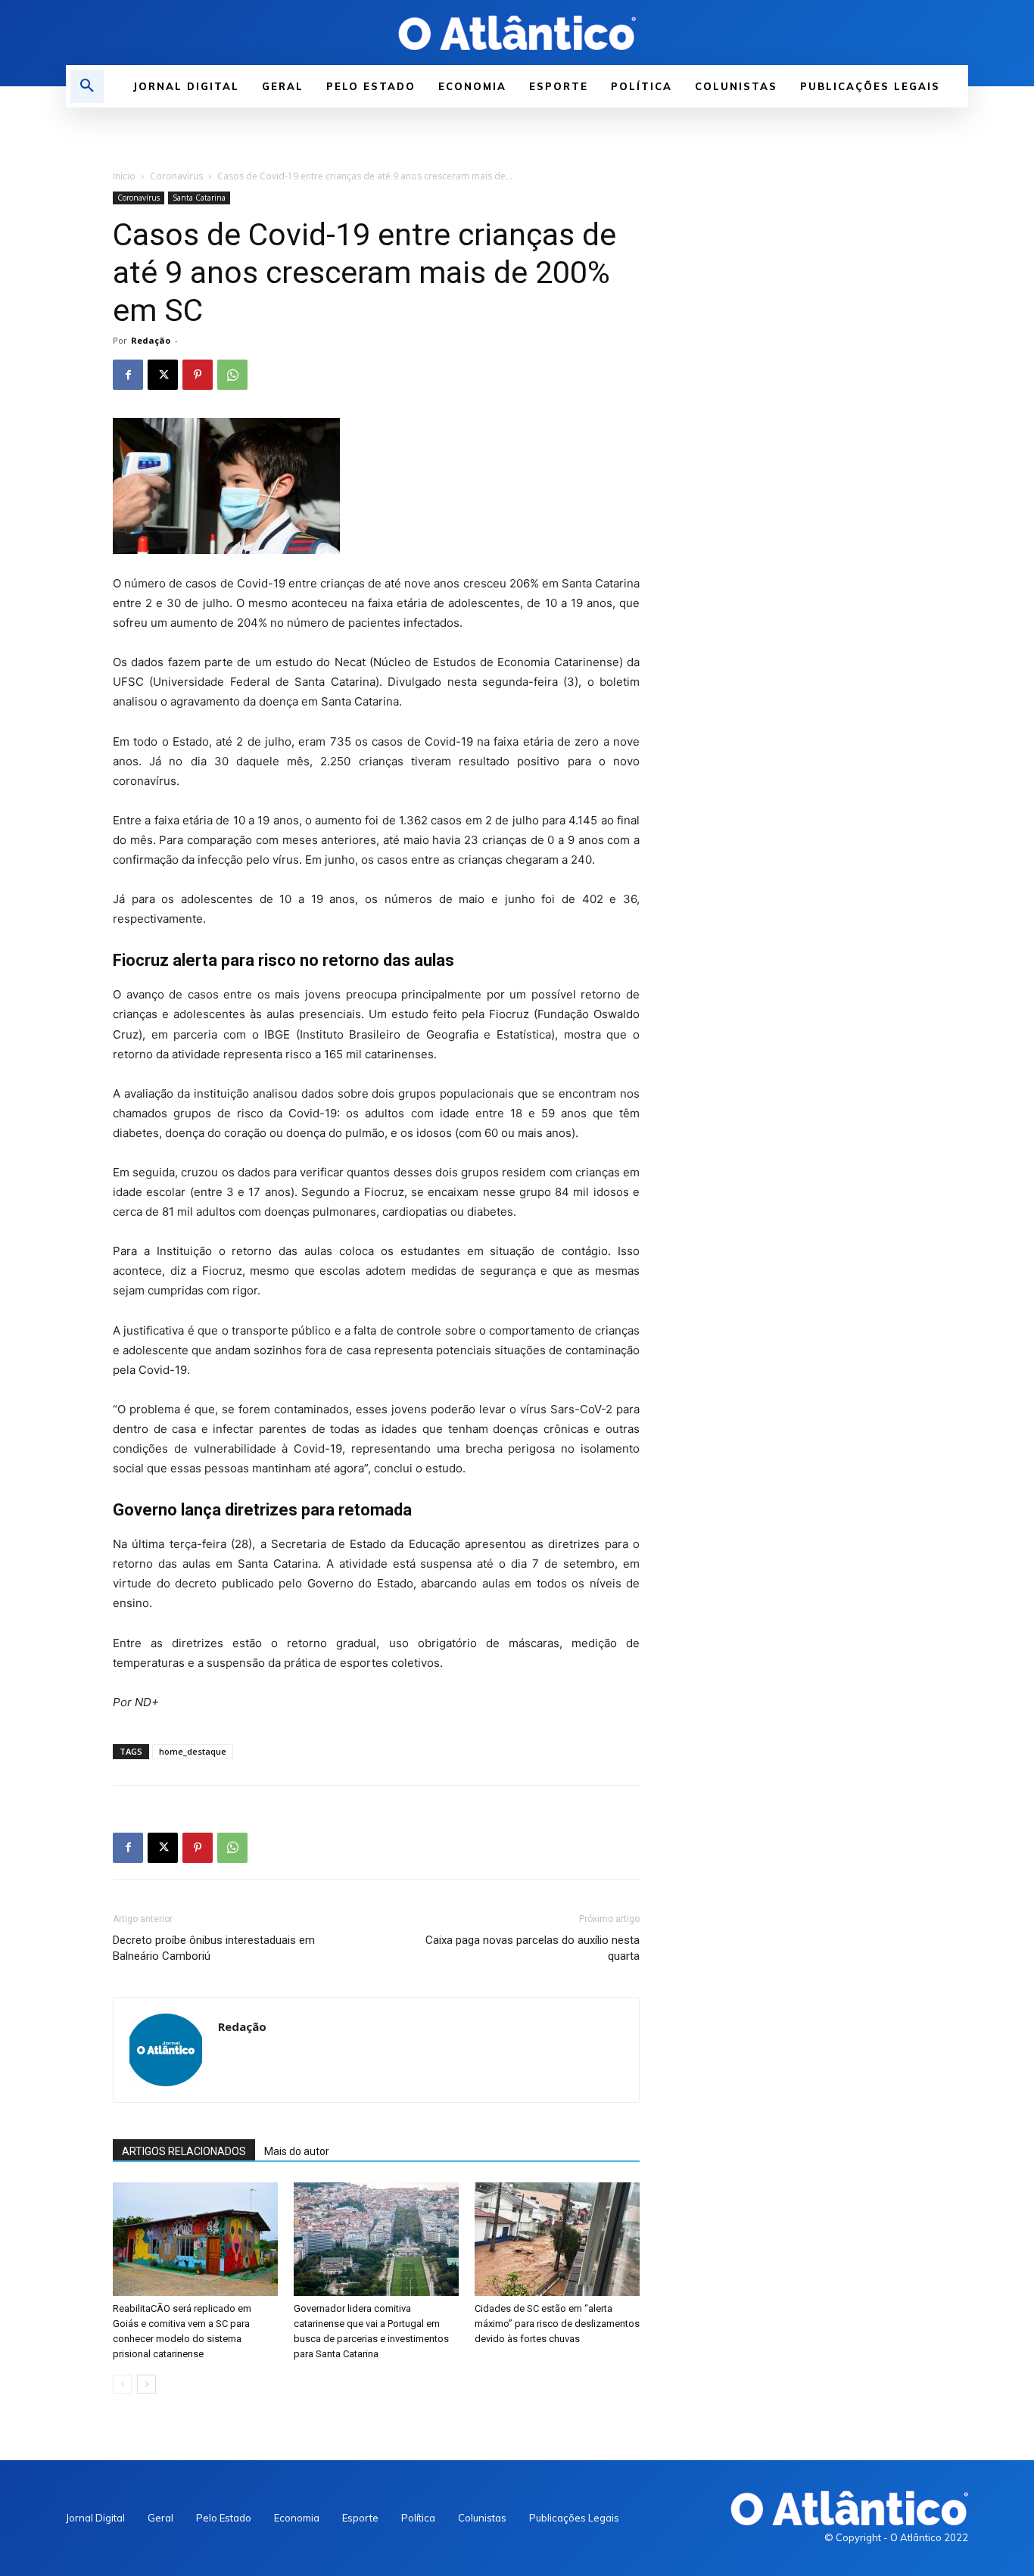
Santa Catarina (199, 198)
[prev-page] (122, 2384)
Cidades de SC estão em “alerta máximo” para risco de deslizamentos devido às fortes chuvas (557, 2324)
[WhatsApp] (232, 375)
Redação (151, 340)
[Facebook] (128, 375)
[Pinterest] (198, 375)
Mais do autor (297, 2151)
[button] (87, 86)
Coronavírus (176, 176)
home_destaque (193, 1751)
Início (124, 176)
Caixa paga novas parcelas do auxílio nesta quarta (533, 1948)
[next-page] (146, 2384)
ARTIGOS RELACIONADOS (184, 2151)
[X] (163, 375)
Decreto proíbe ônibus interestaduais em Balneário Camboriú (214, 1948)
